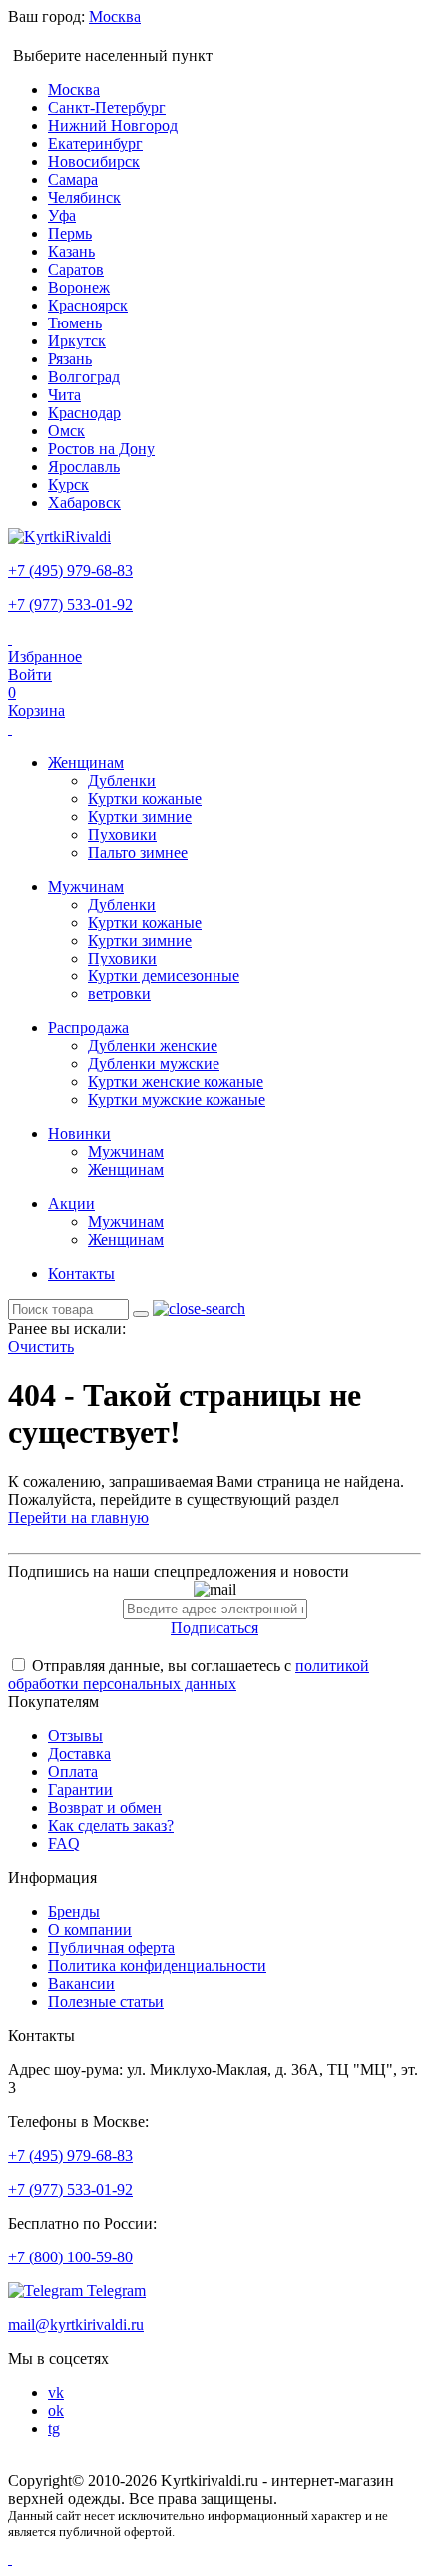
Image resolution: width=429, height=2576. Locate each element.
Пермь (70, 233)
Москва (74, 89)
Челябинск (84, 197)
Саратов (76, 269)
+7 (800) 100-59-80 (70, 2257)
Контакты (81, 1274)
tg (54, 2429)
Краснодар (84, 413)
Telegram (114, 2291)
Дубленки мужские (154, 1064)
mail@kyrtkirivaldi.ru (76, 2325)
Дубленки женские (153, 1046)
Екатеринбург (95, 143)
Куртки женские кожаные (176, 1082)
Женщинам (86, 762)
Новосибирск (94, 161)
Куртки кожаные (145, 798)
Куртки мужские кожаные (177, 1100)
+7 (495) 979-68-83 (70, 571)
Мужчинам (86, 886)
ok (56, 2411)
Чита (64, 395)
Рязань (70, 359)
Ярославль (84, 467)
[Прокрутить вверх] (10, 2559)
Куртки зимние (140, 816)
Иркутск (77, 341)
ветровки (119, 994)
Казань (71, 251)
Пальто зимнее (138, 852)
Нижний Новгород (113, 125)
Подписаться (214, 1628)
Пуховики (122, 834)
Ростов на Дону (101, 449)
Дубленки (122, 780)
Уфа (62, 215)
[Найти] (141, 1314)
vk (56, 2393)
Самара (73, 179)
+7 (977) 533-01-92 (70, 605)
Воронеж (79, 287)
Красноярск (88, 305)
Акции (71, 1204)
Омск (66, 431)
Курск (68, 485)
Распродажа (88, 1028)
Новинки (79, 1134)
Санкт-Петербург (107, 107)
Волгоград (84, 377)
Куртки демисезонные (164, 976)
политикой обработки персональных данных (189, 1675)
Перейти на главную (78, 1517)
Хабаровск (84, 503)
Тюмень (75, 323)
